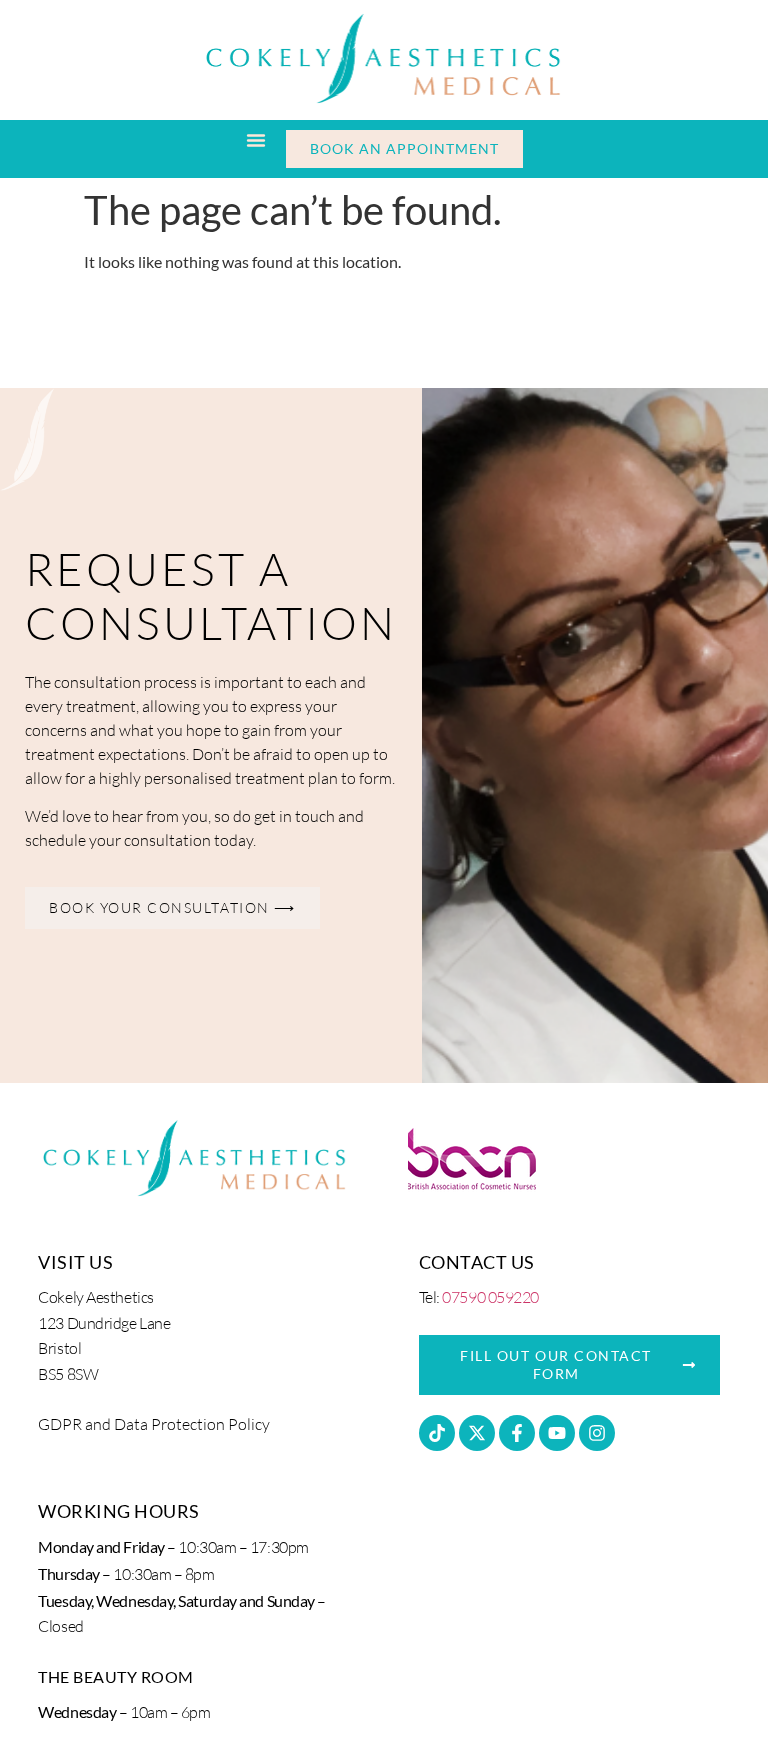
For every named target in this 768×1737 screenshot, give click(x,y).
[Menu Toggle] (256, 140)
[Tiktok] (437, 1433)
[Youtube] (557, 1433)
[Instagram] (597, 1433)
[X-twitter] (477, 1433)
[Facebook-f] (517, 1433)
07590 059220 (490, 1297)
